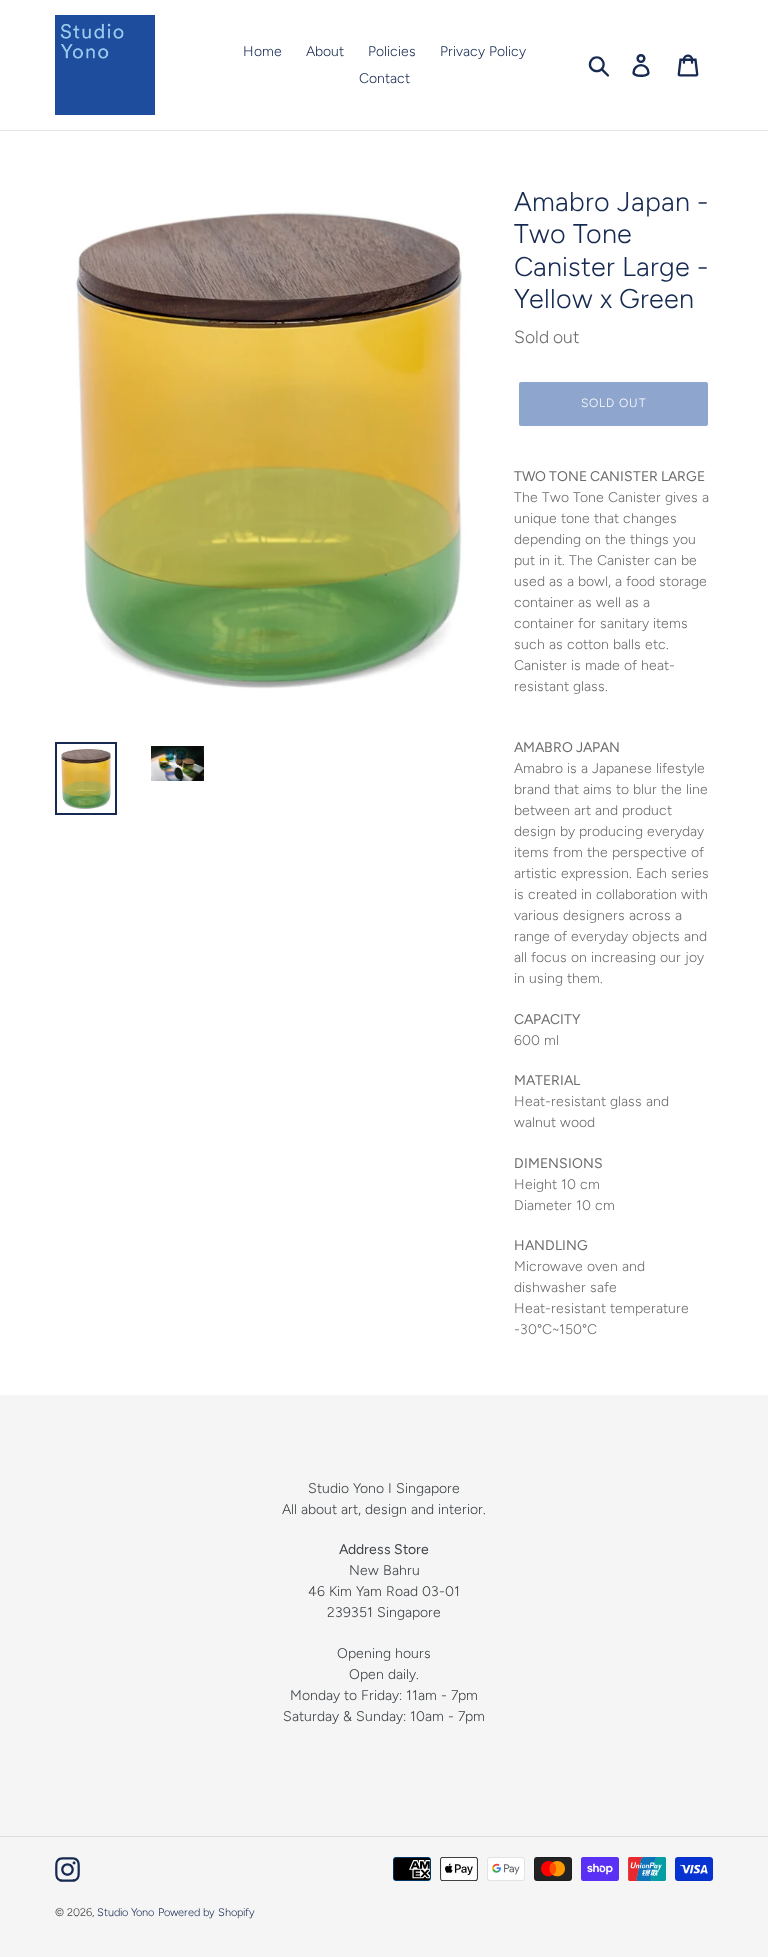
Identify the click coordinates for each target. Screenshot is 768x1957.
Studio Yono (125, 1912)
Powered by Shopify (206, 1912)
